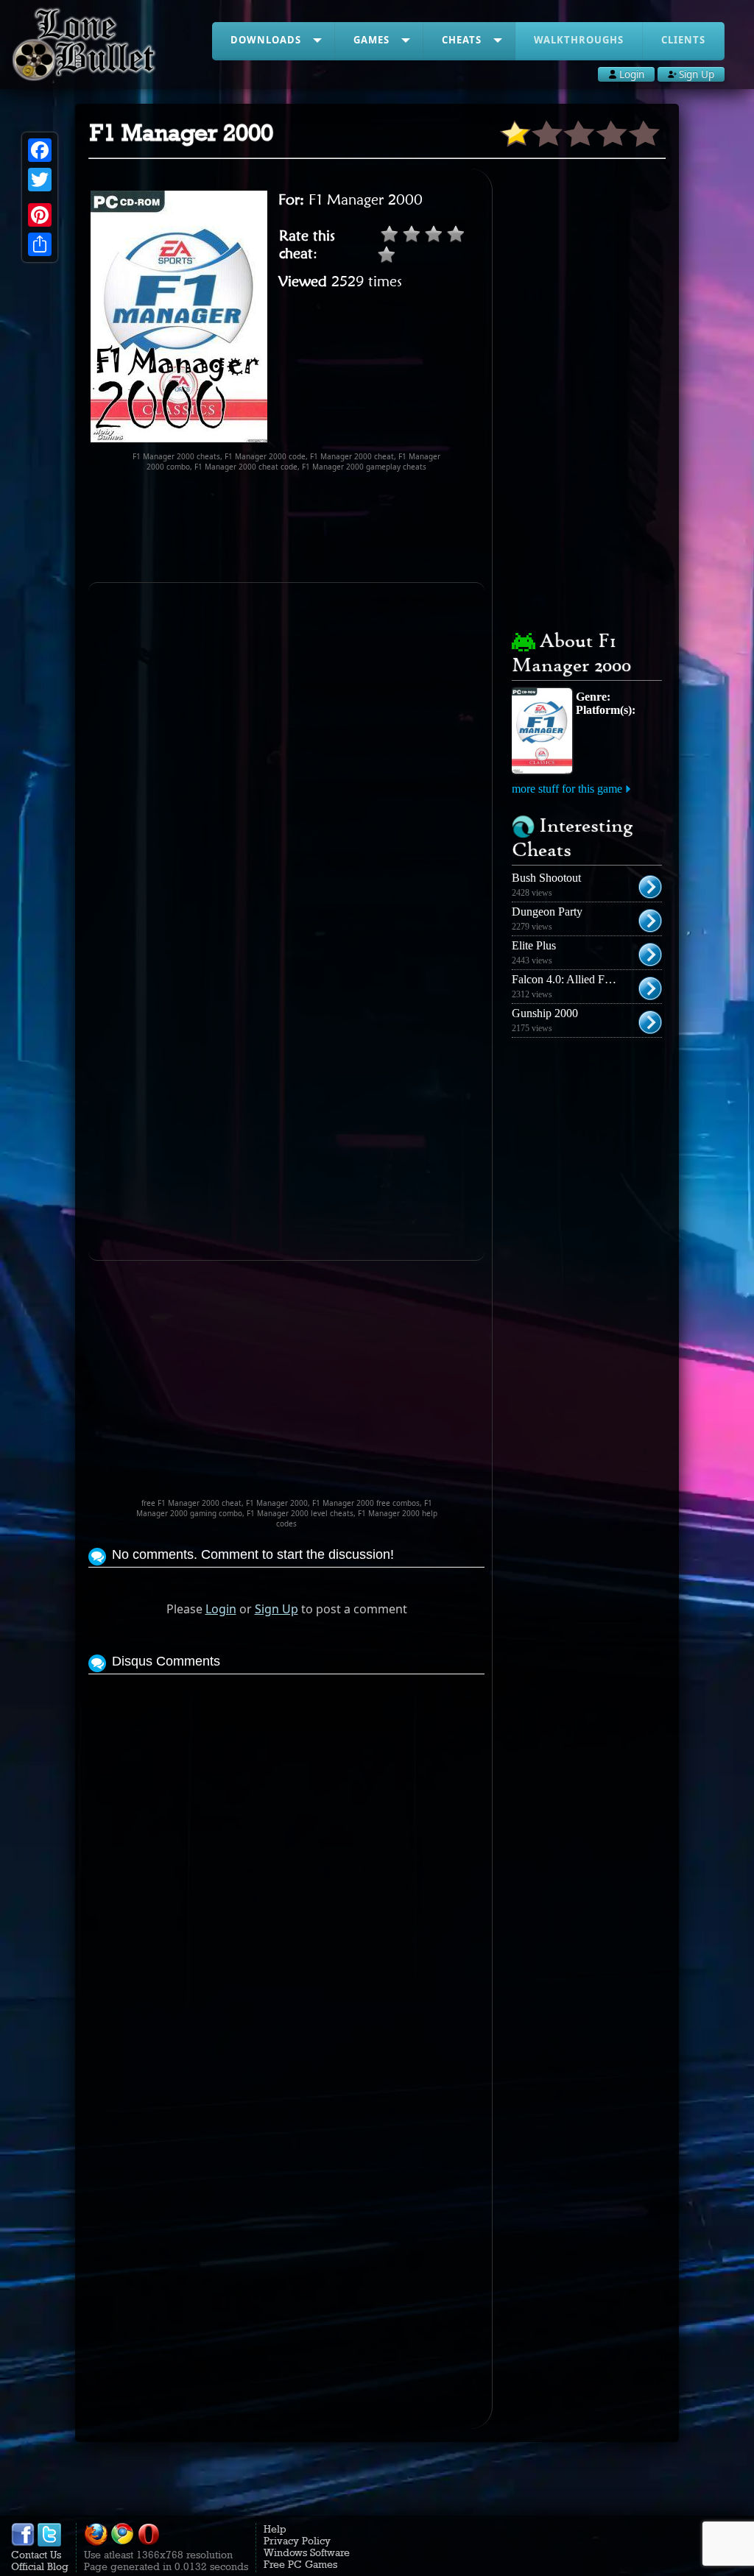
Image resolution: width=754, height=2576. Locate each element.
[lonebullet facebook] (23, 2543)
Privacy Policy (297, 2541)
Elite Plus (534, 945)
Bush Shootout (546, 878)
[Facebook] (40, 150)
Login (221, 1609)
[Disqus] (286, 1862)
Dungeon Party (547, 912)
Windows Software (307, 2552)
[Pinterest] (40, 215)
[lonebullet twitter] (49, 2543)
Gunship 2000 (545, 1013)
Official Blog (40, 2566)
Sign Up (276, 1609)
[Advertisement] (356, 527)
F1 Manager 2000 (366, 199)
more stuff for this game (567, 789)
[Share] (40, 244)
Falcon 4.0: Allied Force (568, 979)
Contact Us (36, 2555)
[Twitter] (40, 180)
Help (275, 2529)
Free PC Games (300, 2564)
